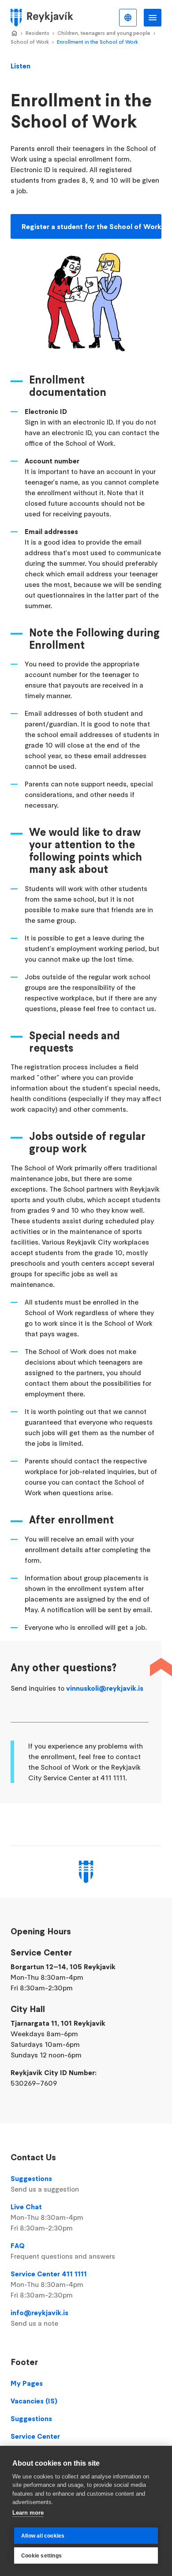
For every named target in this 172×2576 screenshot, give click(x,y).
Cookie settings (41, 2556)
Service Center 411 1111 (49, 2284)
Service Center (35, 2436)
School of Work (30, 42)
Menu (153, 18)
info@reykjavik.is (39, 2318)
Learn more (28, 2513)
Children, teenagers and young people (104, 33)
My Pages (27, 2383)
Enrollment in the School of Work (97, 42)
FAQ (63, 2251)
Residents (37, 33)
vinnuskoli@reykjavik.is (105, 1688)
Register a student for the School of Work (92, 226)
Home (14, 34)
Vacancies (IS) (34, 2401)
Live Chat (47, 2217)
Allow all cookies (43, 2536)
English (128, 18)
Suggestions (45, 2184)
